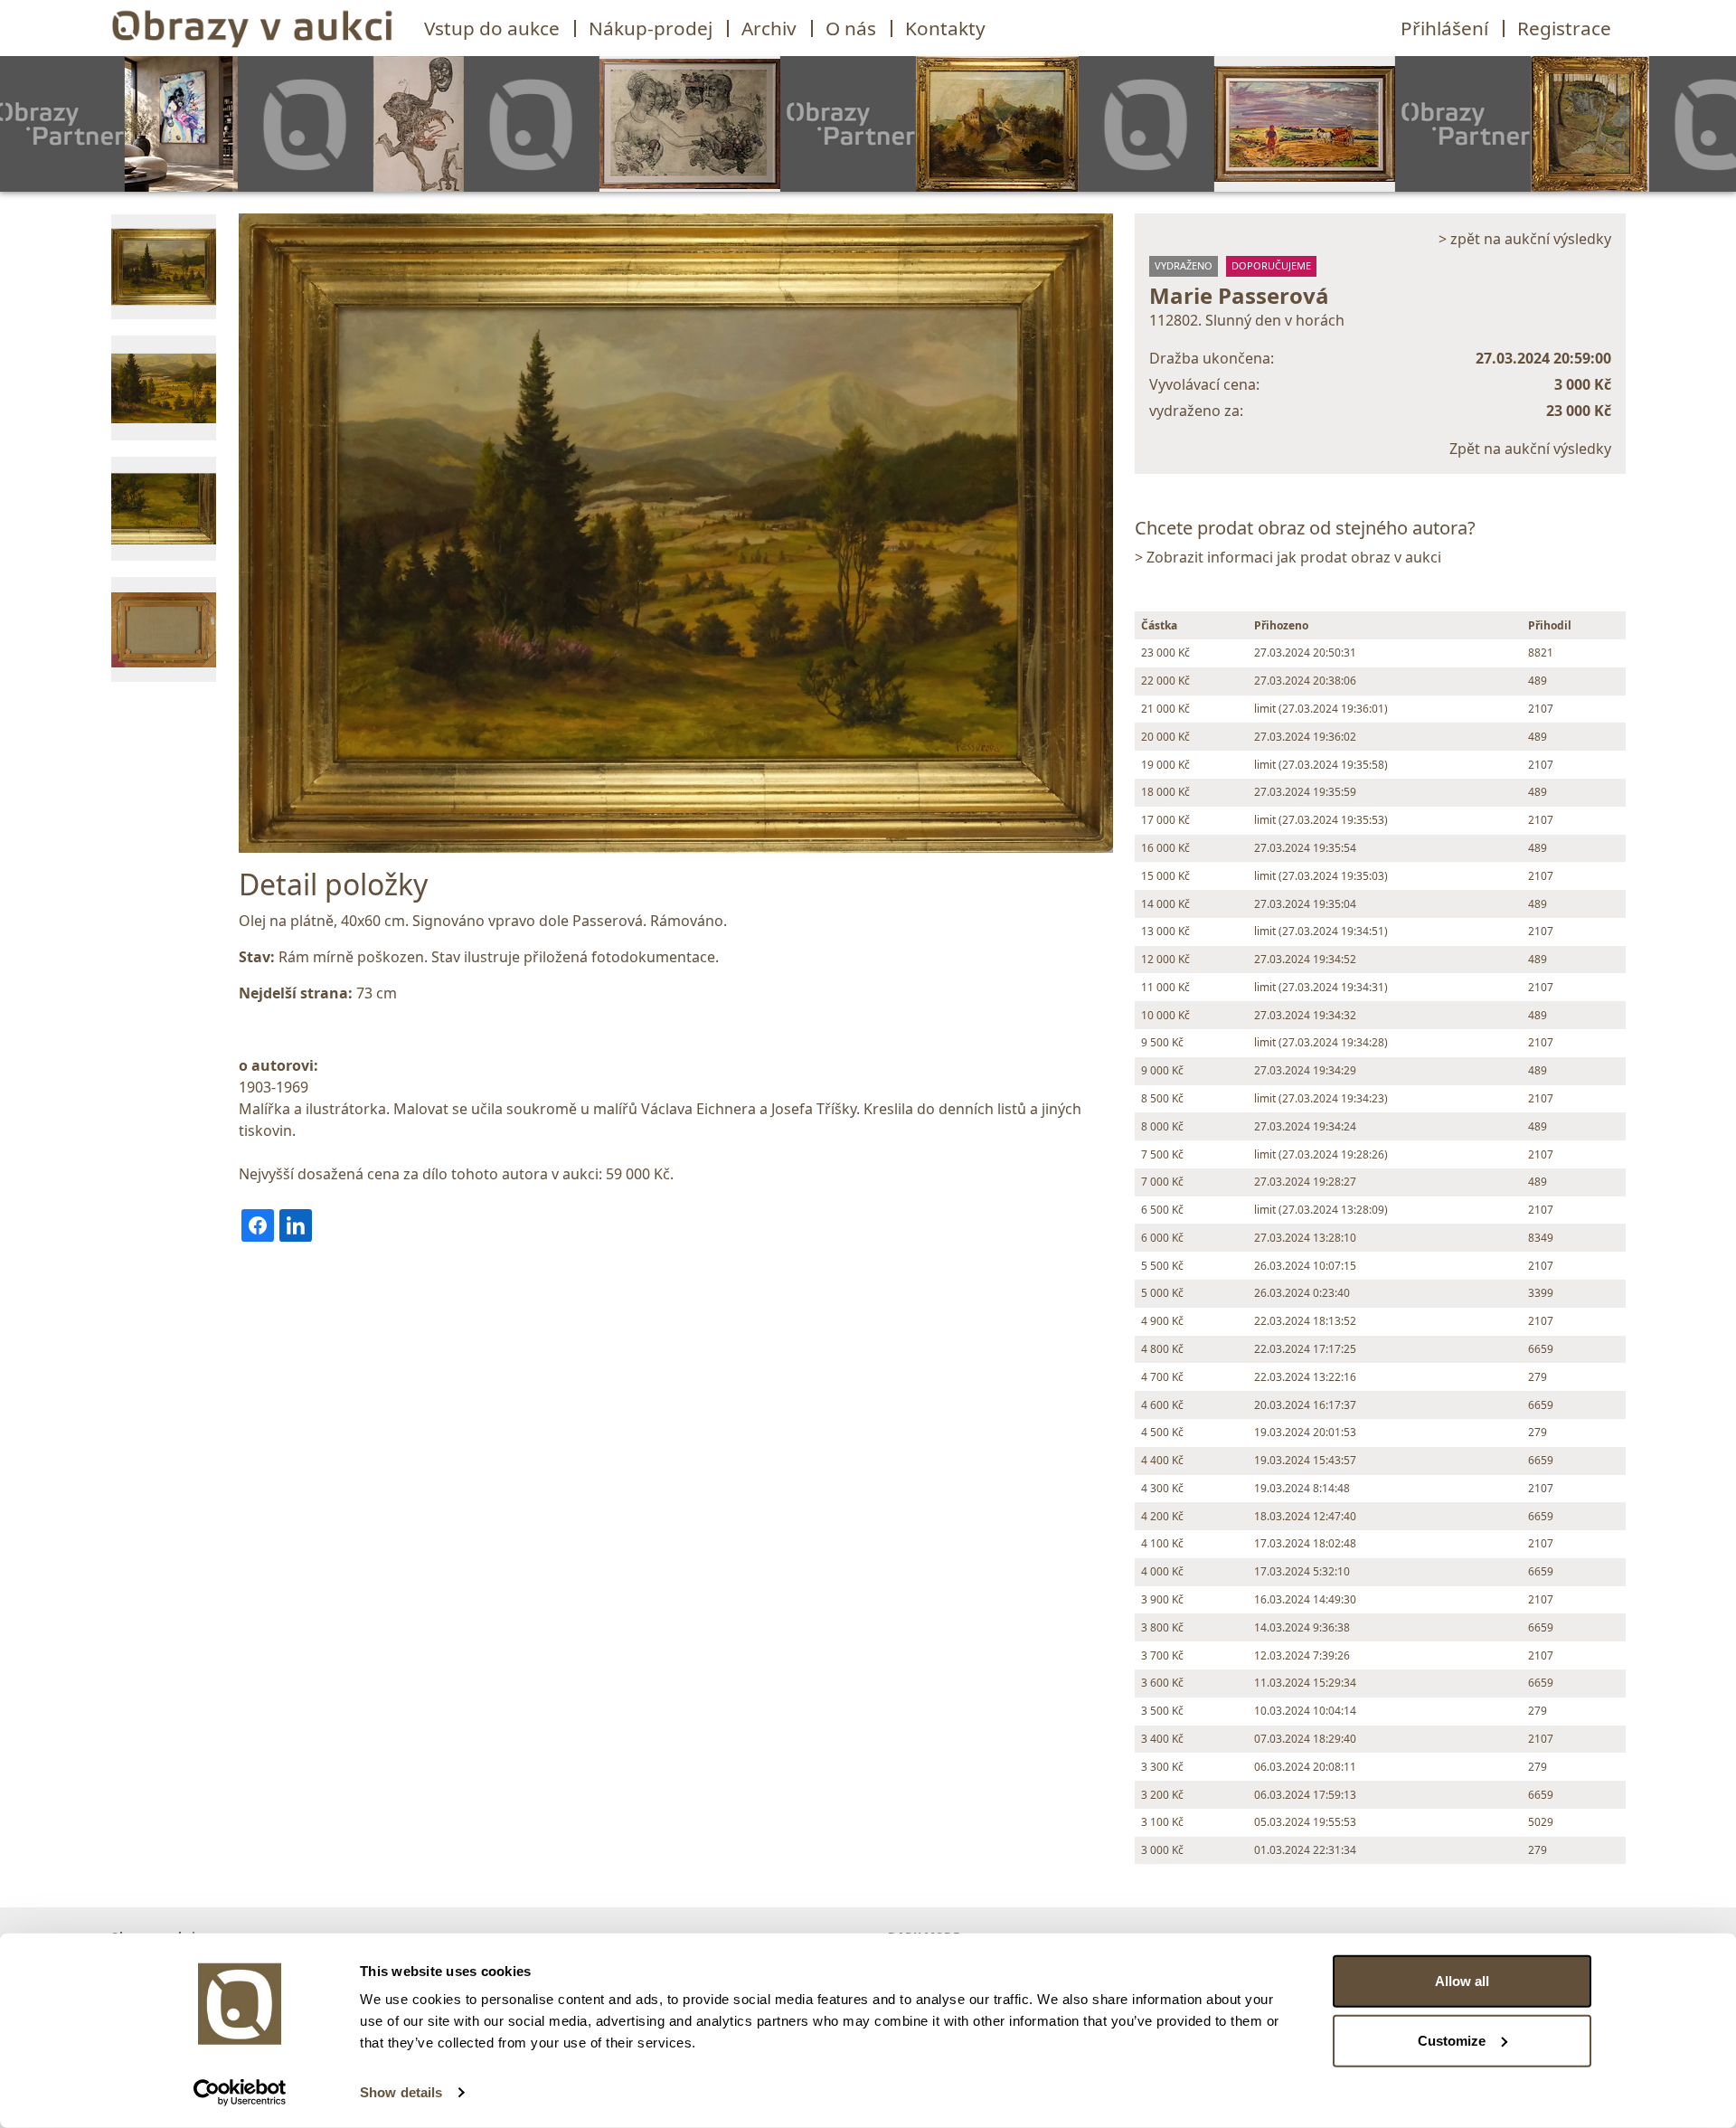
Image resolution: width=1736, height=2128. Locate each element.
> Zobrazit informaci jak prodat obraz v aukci (1288, 557)
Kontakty (945, 28)
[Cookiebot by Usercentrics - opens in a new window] (240, 2093)
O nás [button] (851, 28)
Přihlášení (1444, 28)
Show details (401, 2092)
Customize (1452, 2040)
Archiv (769, 28)
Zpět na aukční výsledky (1530, 449)
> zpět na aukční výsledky (1525, 239)
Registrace (1564, 28)
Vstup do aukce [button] (492, 28)
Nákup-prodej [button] (651, 28)
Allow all (1462, 1981)
